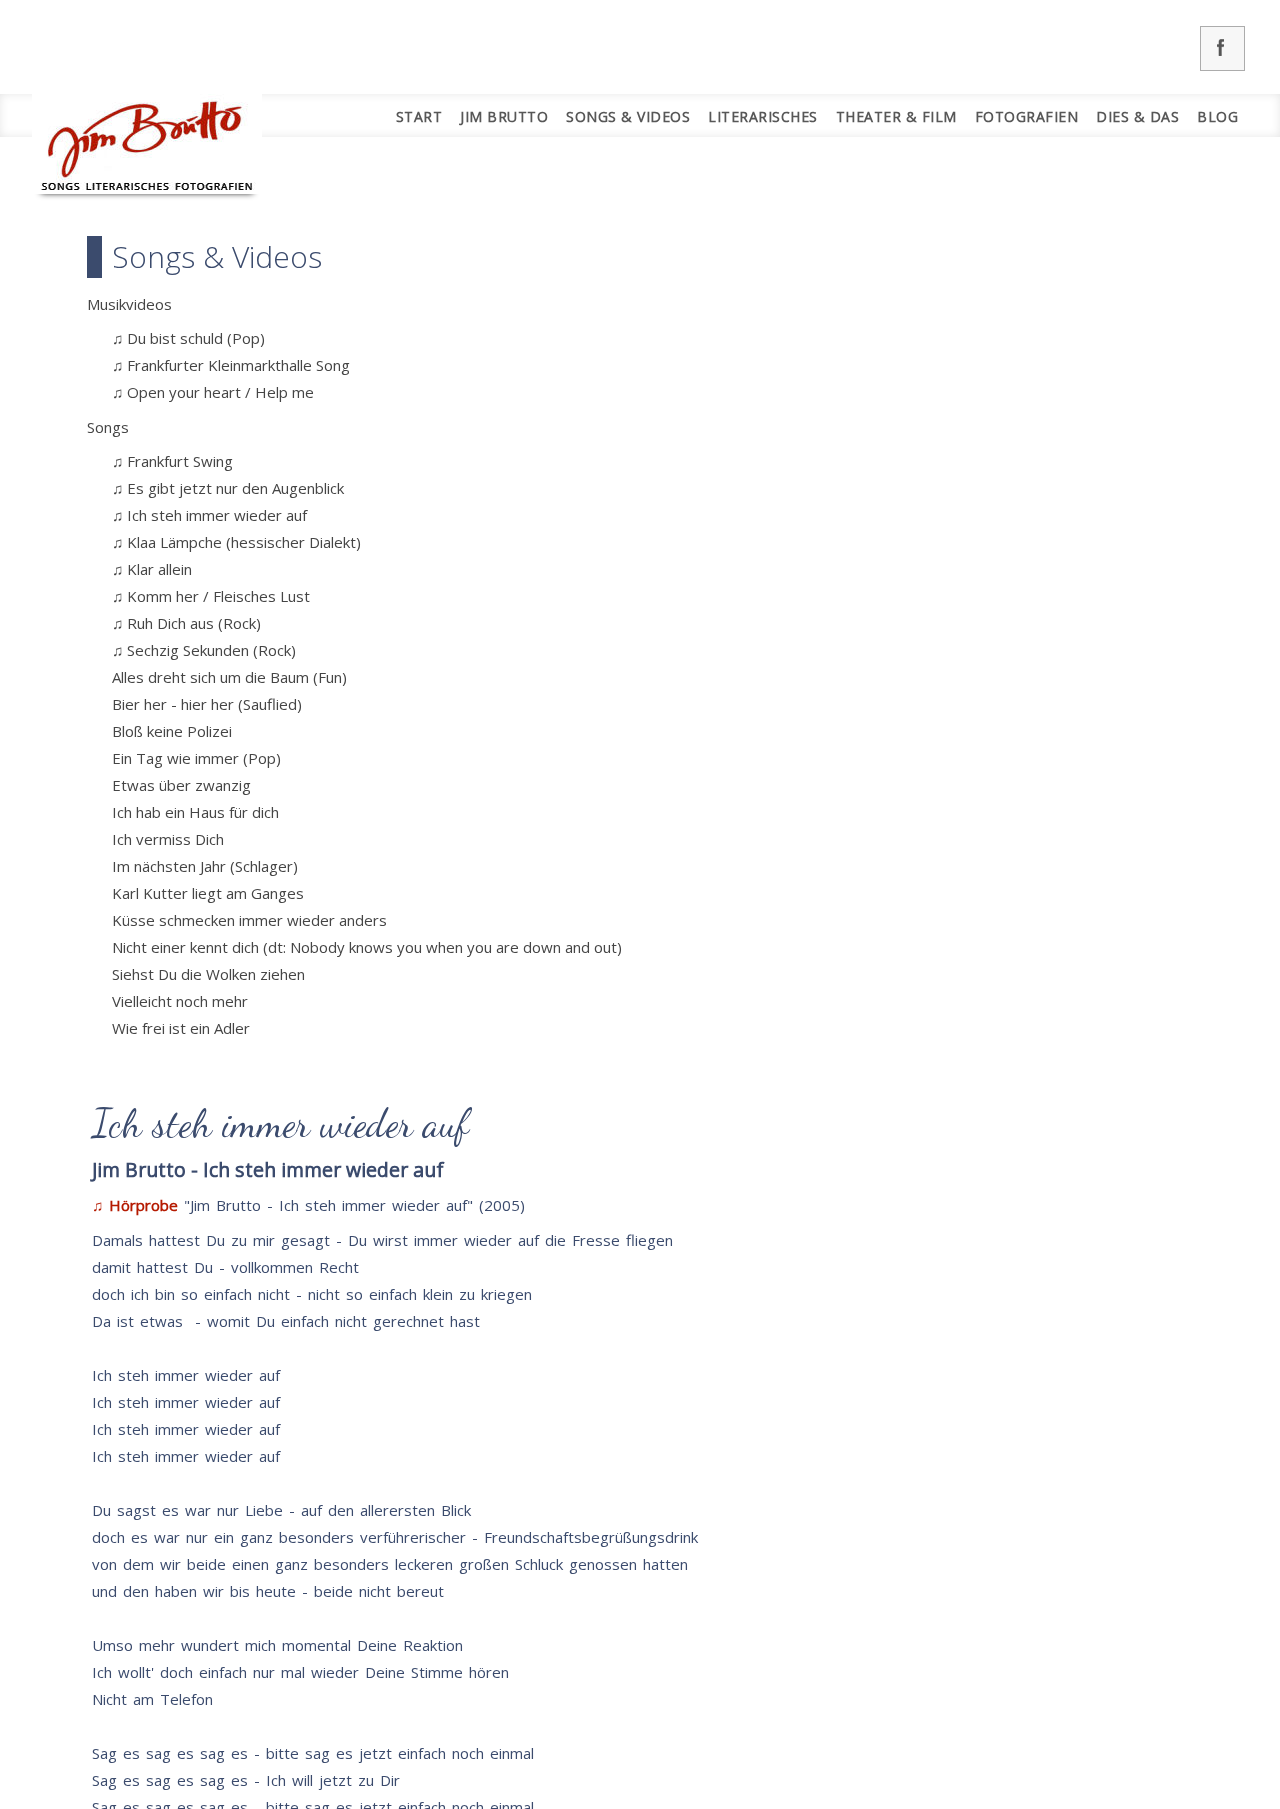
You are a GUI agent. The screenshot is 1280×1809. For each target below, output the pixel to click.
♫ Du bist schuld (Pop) (188, 338)
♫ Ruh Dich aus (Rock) (186, 623)
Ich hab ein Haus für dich (195, 812)
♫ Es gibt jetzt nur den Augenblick (228, 488)
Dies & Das (1137, 116)
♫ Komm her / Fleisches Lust (211, 596)
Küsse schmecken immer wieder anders (249, 920)
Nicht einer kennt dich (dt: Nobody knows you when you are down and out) (367, 947)
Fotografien (1027, 116)
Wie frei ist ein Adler (181, 1028)
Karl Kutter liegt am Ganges (208, 893)
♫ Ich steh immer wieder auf (209, 515)
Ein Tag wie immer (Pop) (196, 758)
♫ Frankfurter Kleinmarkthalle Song (231, 365)
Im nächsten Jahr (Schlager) (205, 866)
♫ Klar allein (152, 569)
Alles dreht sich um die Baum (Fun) (229, 677)
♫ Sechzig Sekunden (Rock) (204, 650)
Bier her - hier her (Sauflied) (207, 704)
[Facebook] (1222, 48)
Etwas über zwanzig (181, 785)
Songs (108, 427)
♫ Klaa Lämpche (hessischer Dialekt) (236, 542)
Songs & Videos (628, 116)
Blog (1217, 116)
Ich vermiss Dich (168, 839)
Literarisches (763, 116)
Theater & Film (896, 116)
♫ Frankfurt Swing (172, 461)
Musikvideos (129, 304)
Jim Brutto (504, 116)
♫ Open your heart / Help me (213, 392)
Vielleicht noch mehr (180, 1001)
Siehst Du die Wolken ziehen (208, 974)
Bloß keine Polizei (172, 731)
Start (419, 116)
